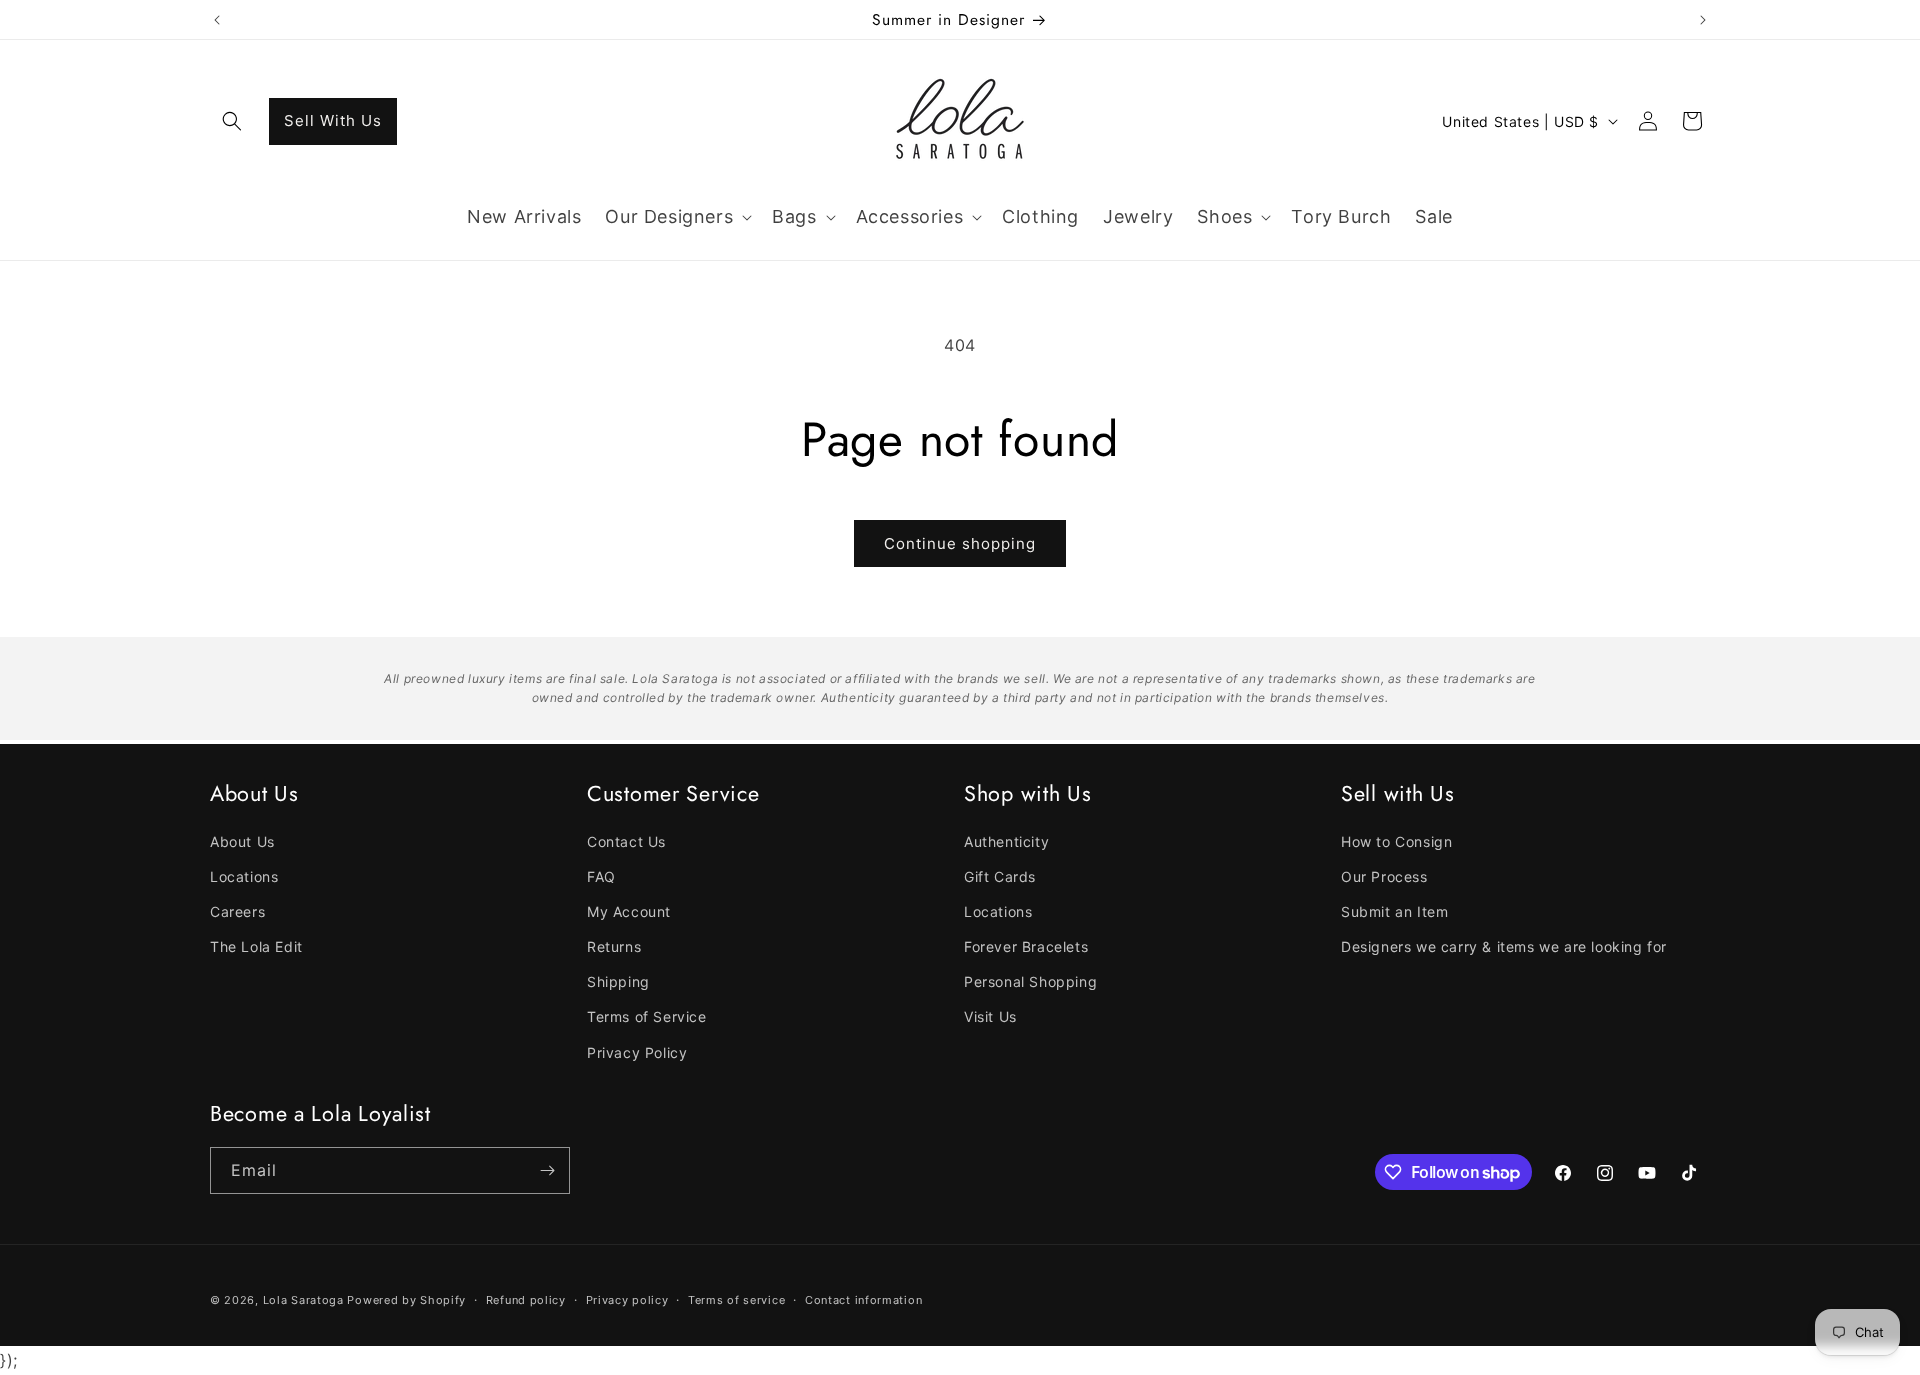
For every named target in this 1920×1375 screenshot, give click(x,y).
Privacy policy (627, 1300)
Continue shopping (960, 543)
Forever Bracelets (1026, 946)
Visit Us (990, 1016)
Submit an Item (1394, 911)
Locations (244, 876)
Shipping (618, 981)
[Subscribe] (547, 1170)
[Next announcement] (1703, 20)
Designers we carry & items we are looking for (1504, 946)
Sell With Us (333, 120)
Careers (237, 911)
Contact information (863, 1300)
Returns (614, 946)
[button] (232, 121)
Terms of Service (647, 1016)
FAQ (601, 876)
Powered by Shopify (406, 1300)
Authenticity (1006, 841)
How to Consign (1396, 841)
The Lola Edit (256, 946)
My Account (629, 911)
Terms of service (736, 1300)
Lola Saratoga (303, 1300)
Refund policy (526, 1300)
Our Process (1384, 876)
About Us (242, 841)
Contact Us (626, 841)
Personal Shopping (1030, 981)
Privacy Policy (637, 1052)
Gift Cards (1000, 876)
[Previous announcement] (217, 20)
